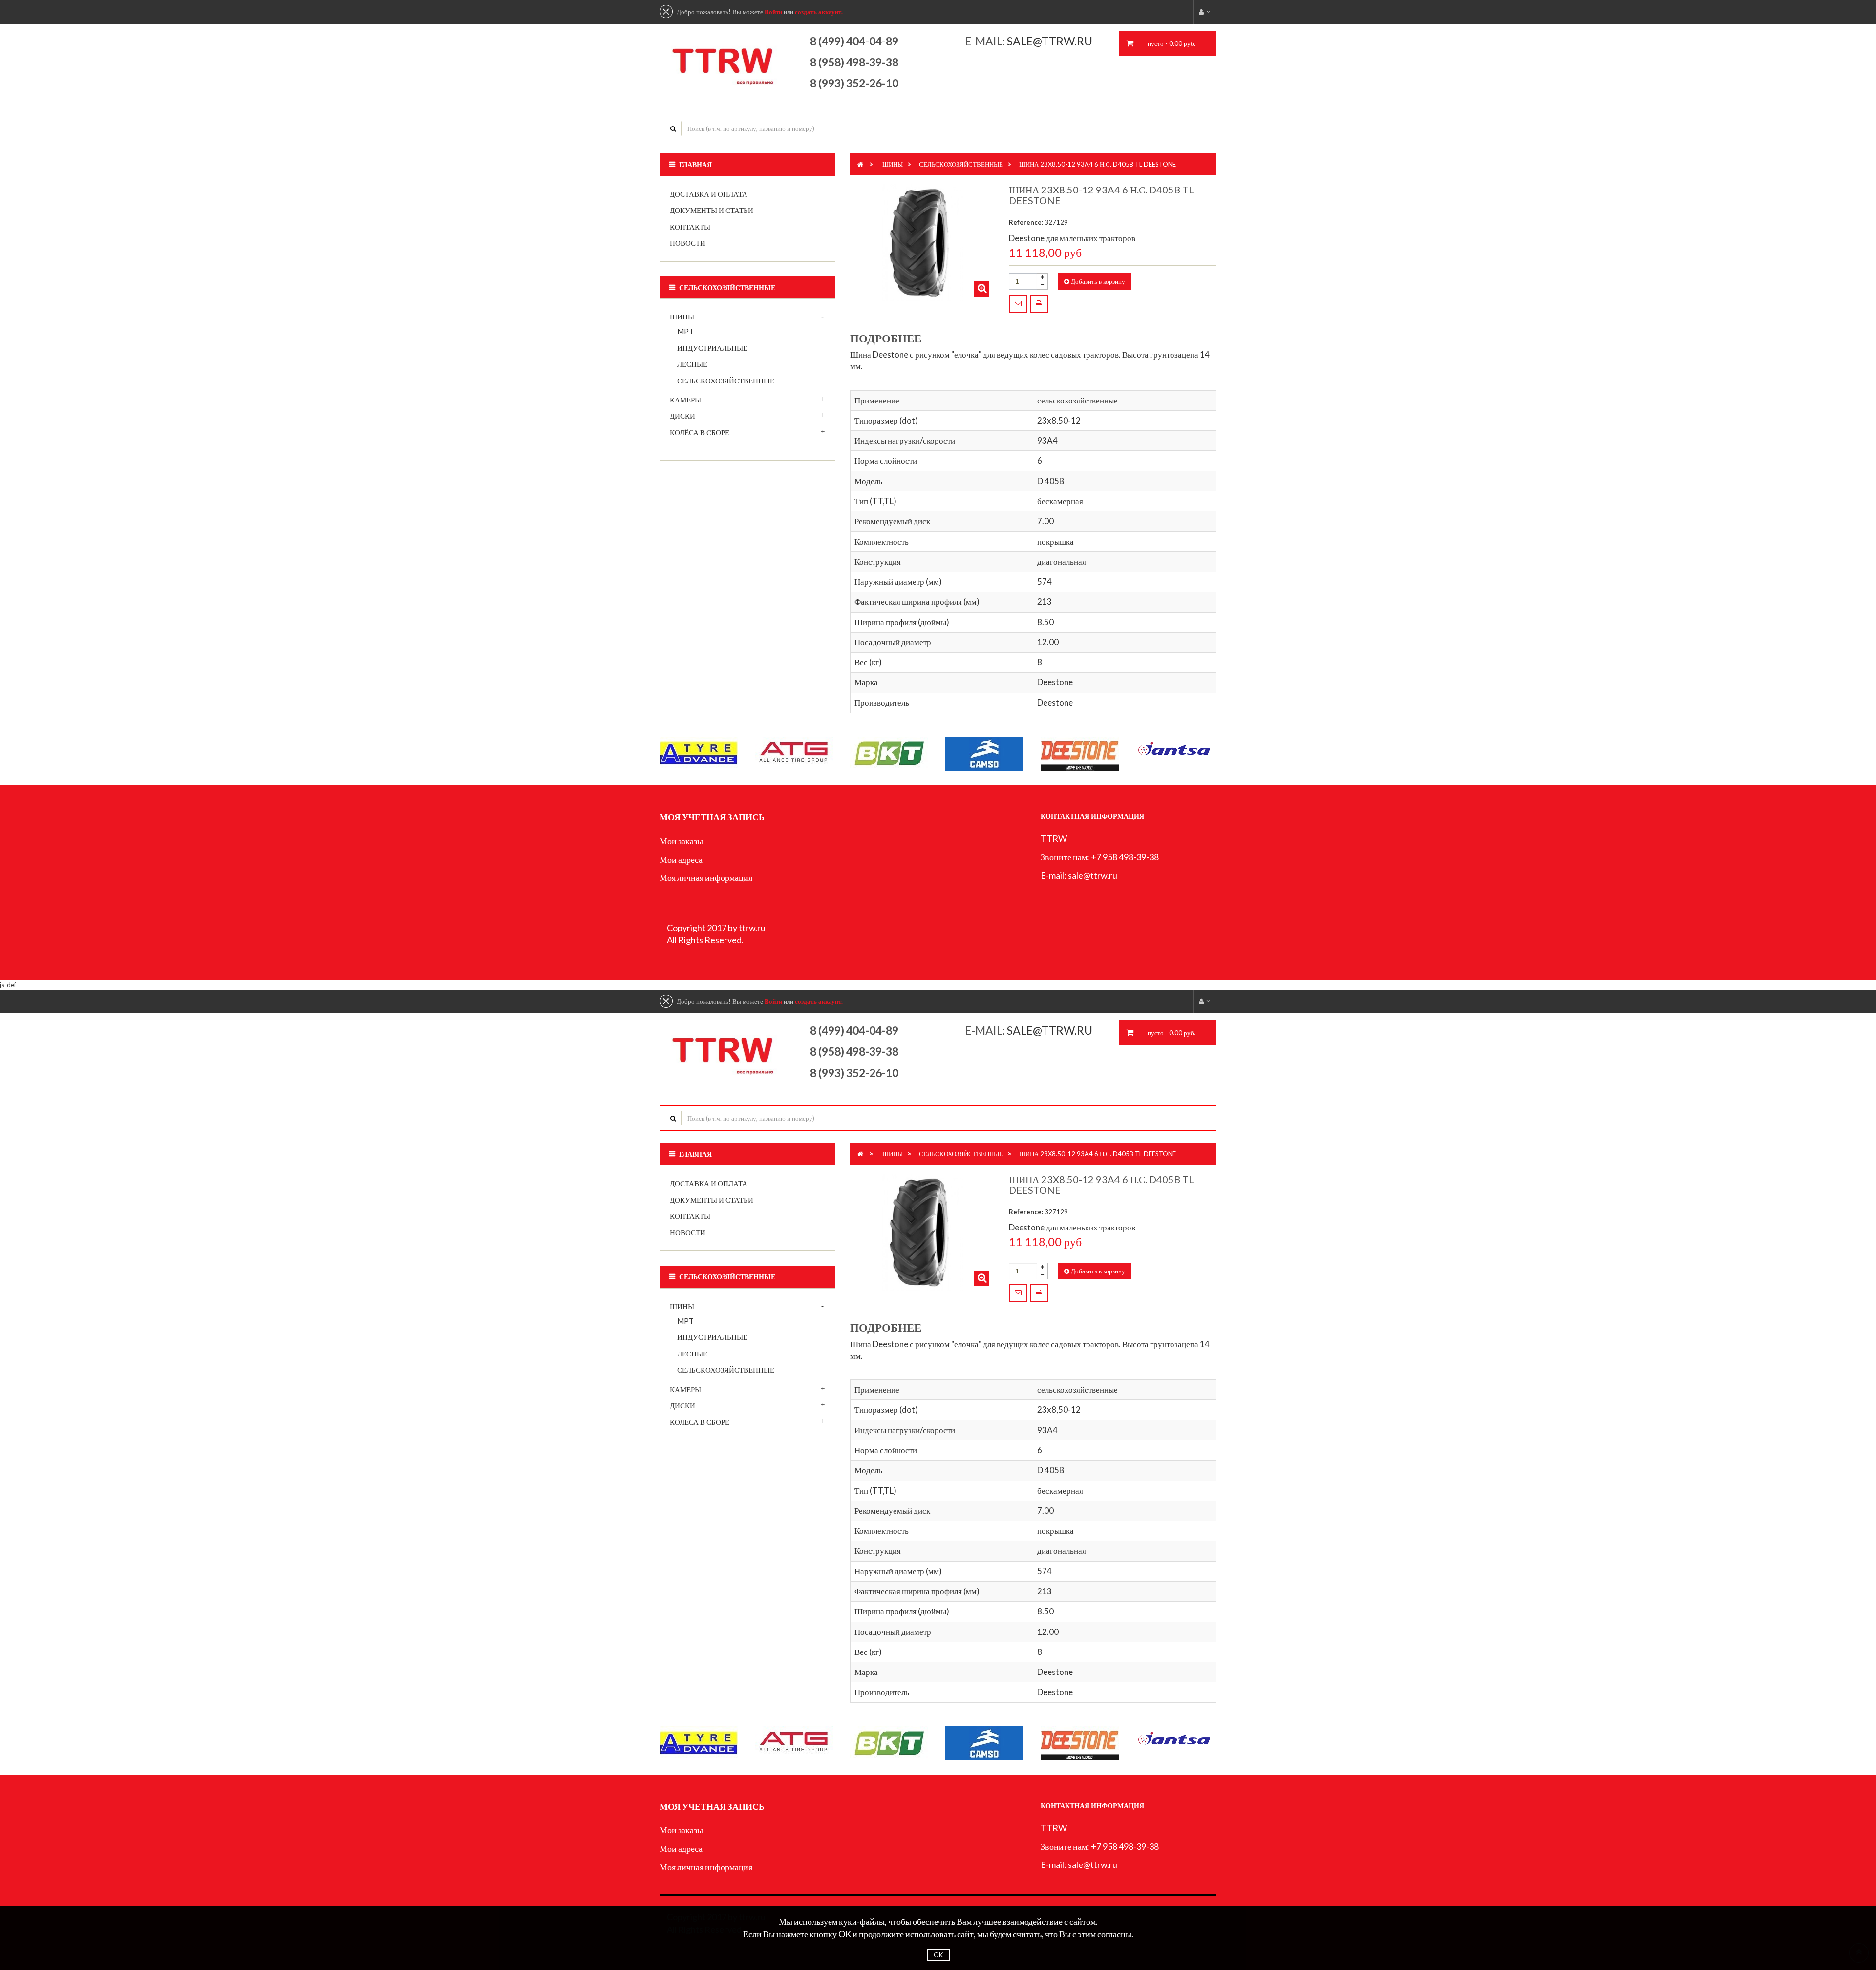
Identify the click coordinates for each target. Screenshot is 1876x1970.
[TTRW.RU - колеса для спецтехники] (724, 61)
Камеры (685, 400)
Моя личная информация (706, 877)
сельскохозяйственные (726, 381)
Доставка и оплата (709, 194)
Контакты (690, 227)
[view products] (699, 753)
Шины (682, 317)
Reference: (1026, 222)
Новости (688, 243)
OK (938, 1955)
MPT (685, 331)
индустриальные (712, 348)
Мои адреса (681, 859)
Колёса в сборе (700, 432)
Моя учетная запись (712, 817)
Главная (695, 164)
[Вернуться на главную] (860, 164)
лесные (692, 364)
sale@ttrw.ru (1051, 41)
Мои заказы (681, 841)
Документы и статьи (712, 210)
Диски (682, 416)
